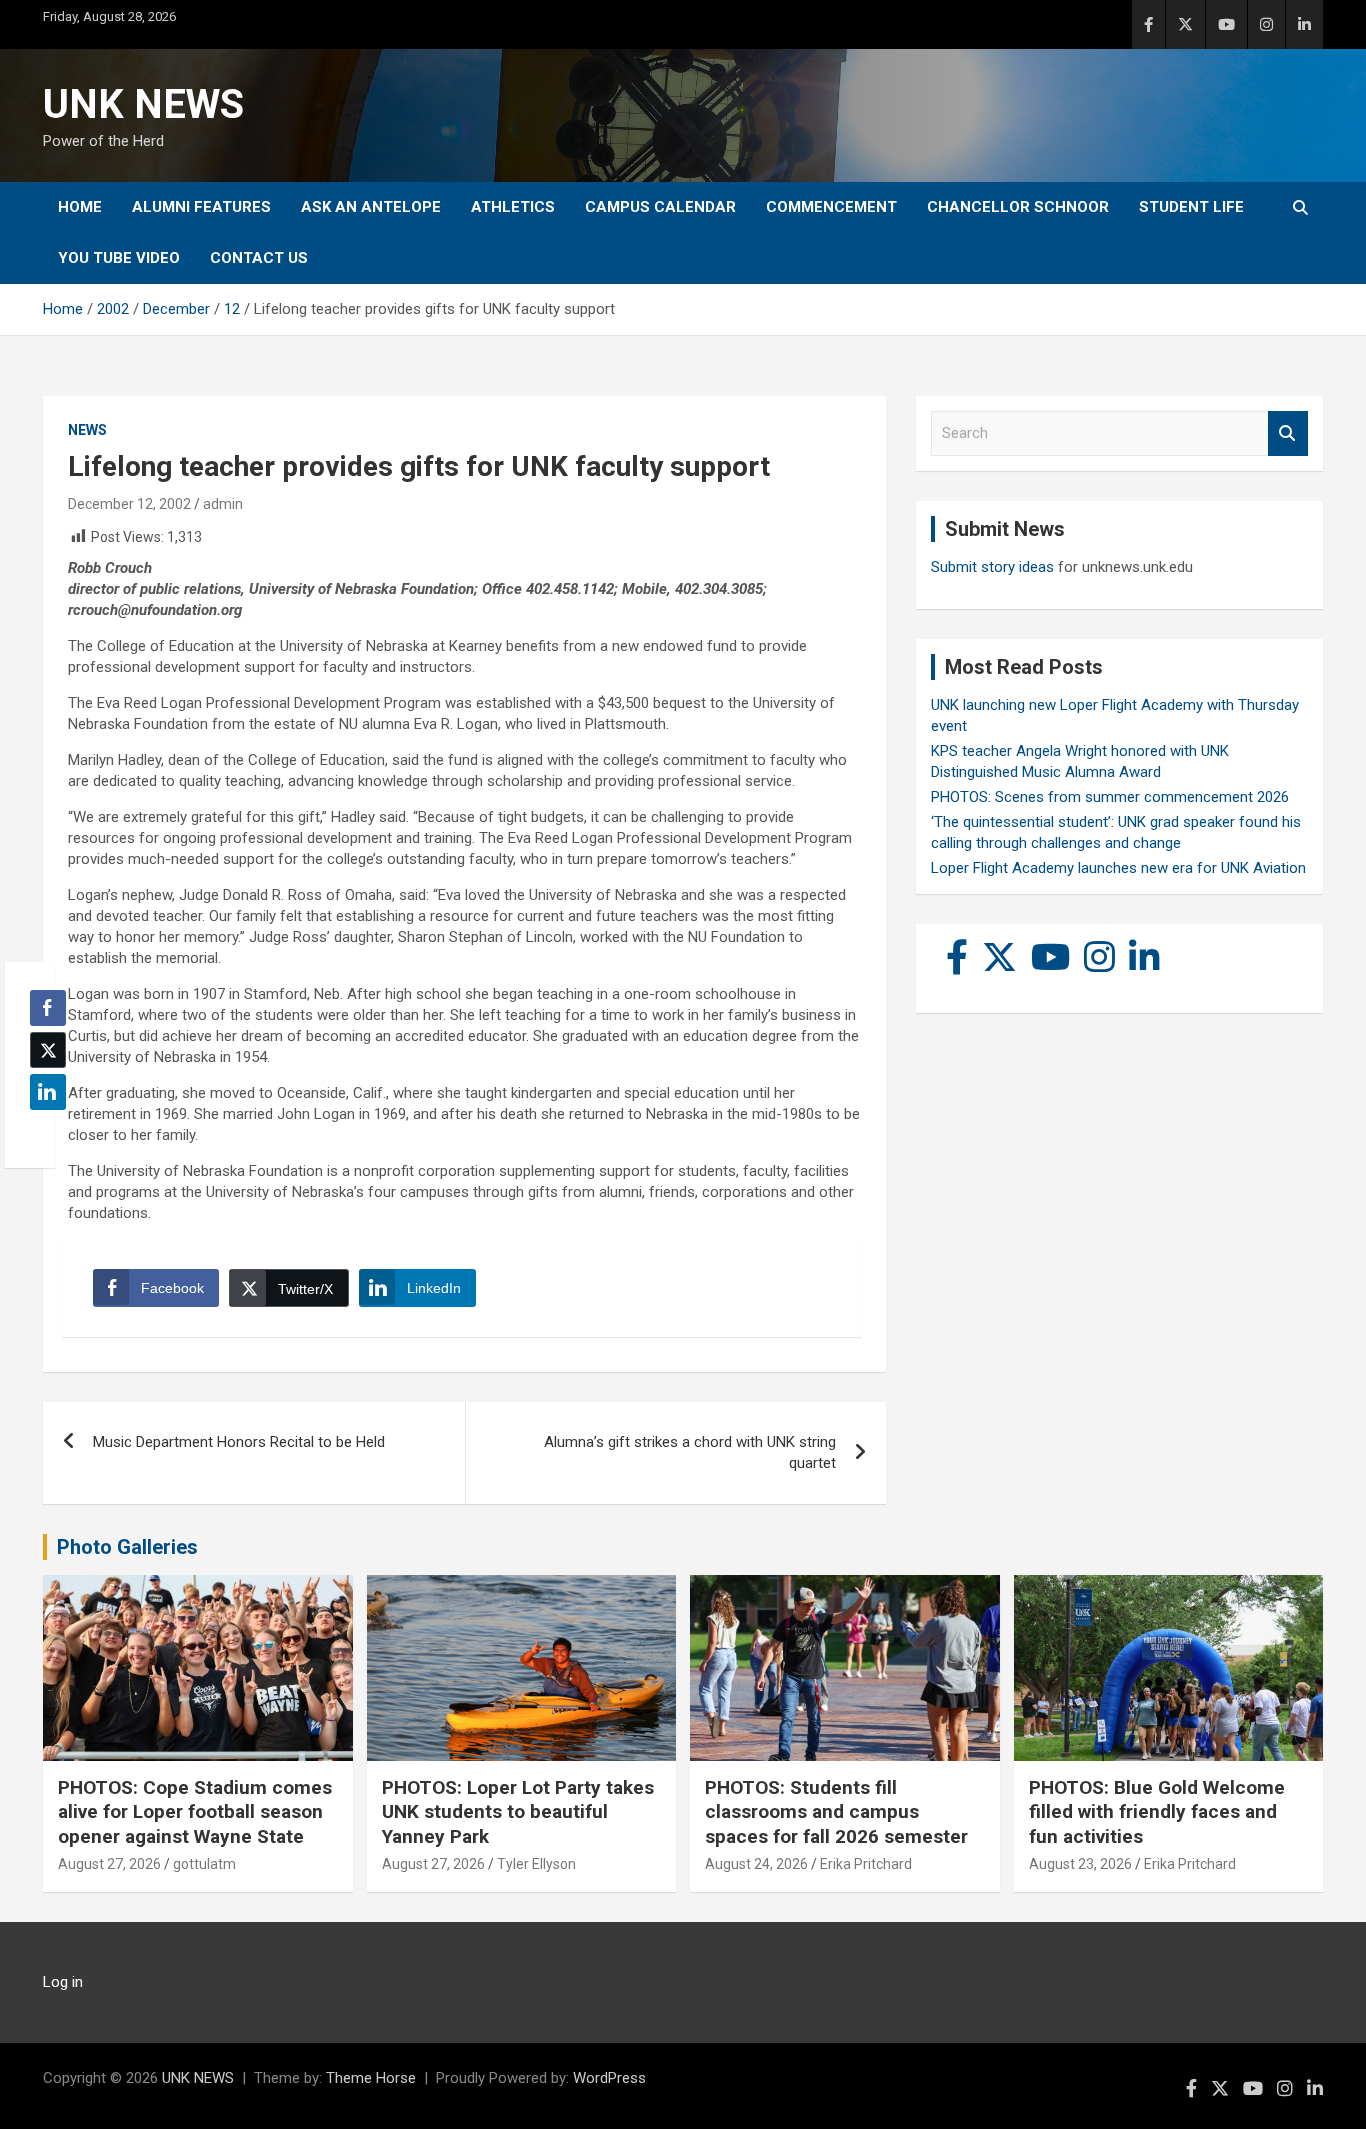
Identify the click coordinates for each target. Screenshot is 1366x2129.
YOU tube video (119, 258)
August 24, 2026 (756, 1864)
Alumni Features (201, 207)
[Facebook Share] (48, 1008)
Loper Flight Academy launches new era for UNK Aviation (1118, 868)
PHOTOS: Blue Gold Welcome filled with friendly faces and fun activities (1157, 1812)
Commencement (831, 207)
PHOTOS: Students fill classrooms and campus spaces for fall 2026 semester (836, 1812)
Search (1288, 433)
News (87, 430)
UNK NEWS (143, 104)
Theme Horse (371, 2078)
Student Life (1191, 207)
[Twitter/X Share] (48, 1050)
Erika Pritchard (866, 1864)
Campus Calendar (660, 207)
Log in (63, 1982)
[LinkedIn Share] (48, 1092)
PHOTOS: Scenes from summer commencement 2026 (1110, 797)
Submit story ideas (992, 567)
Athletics (513, 207)
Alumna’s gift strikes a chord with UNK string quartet (690, 1452)
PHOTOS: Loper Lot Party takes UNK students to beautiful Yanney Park (518, 1812)
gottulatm (204, 1864)
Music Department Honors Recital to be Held (239, 1442)
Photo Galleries (127, 1547)
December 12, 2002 (129, 504)
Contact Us (259, 258)
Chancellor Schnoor (1018, 207)
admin (223, 504)
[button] (42, 1131)
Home (80, 207)
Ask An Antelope (371, 207)
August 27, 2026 (109, 1864)
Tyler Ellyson (536, 1864)
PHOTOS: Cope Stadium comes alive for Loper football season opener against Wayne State (195, 1812)
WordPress (609, 2078)
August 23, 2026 (1080, 1864)
